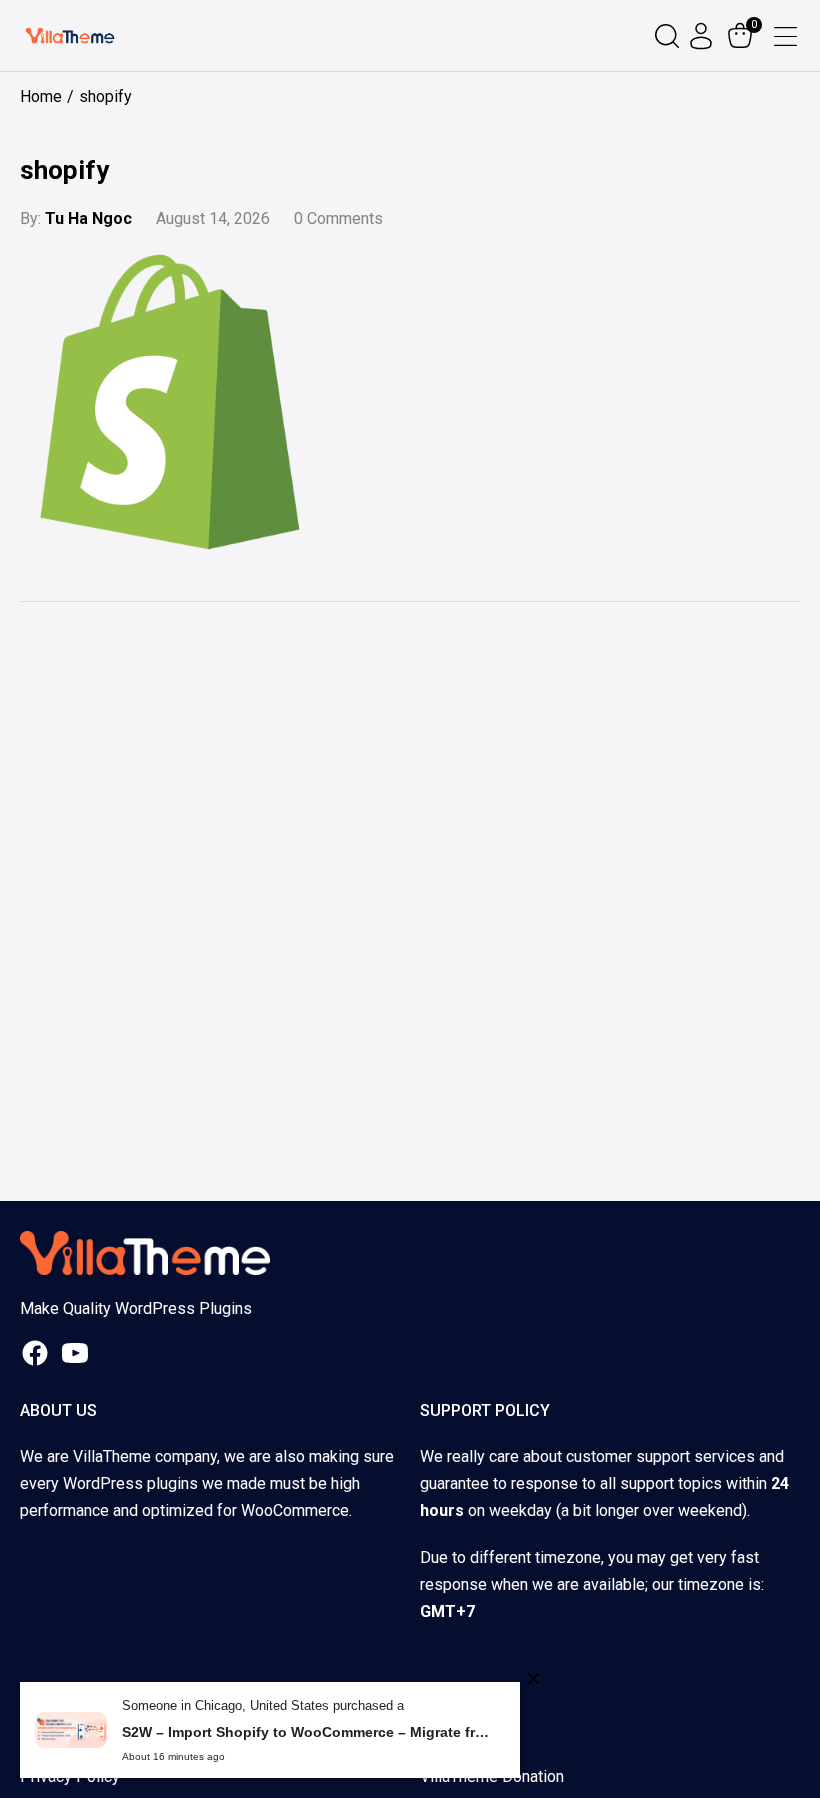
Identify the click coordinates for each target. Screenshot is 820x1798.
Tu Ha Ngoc (88, 218)
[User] (703, 36)
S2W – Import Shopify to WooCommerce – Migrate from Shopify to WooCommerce (306, 1732)
